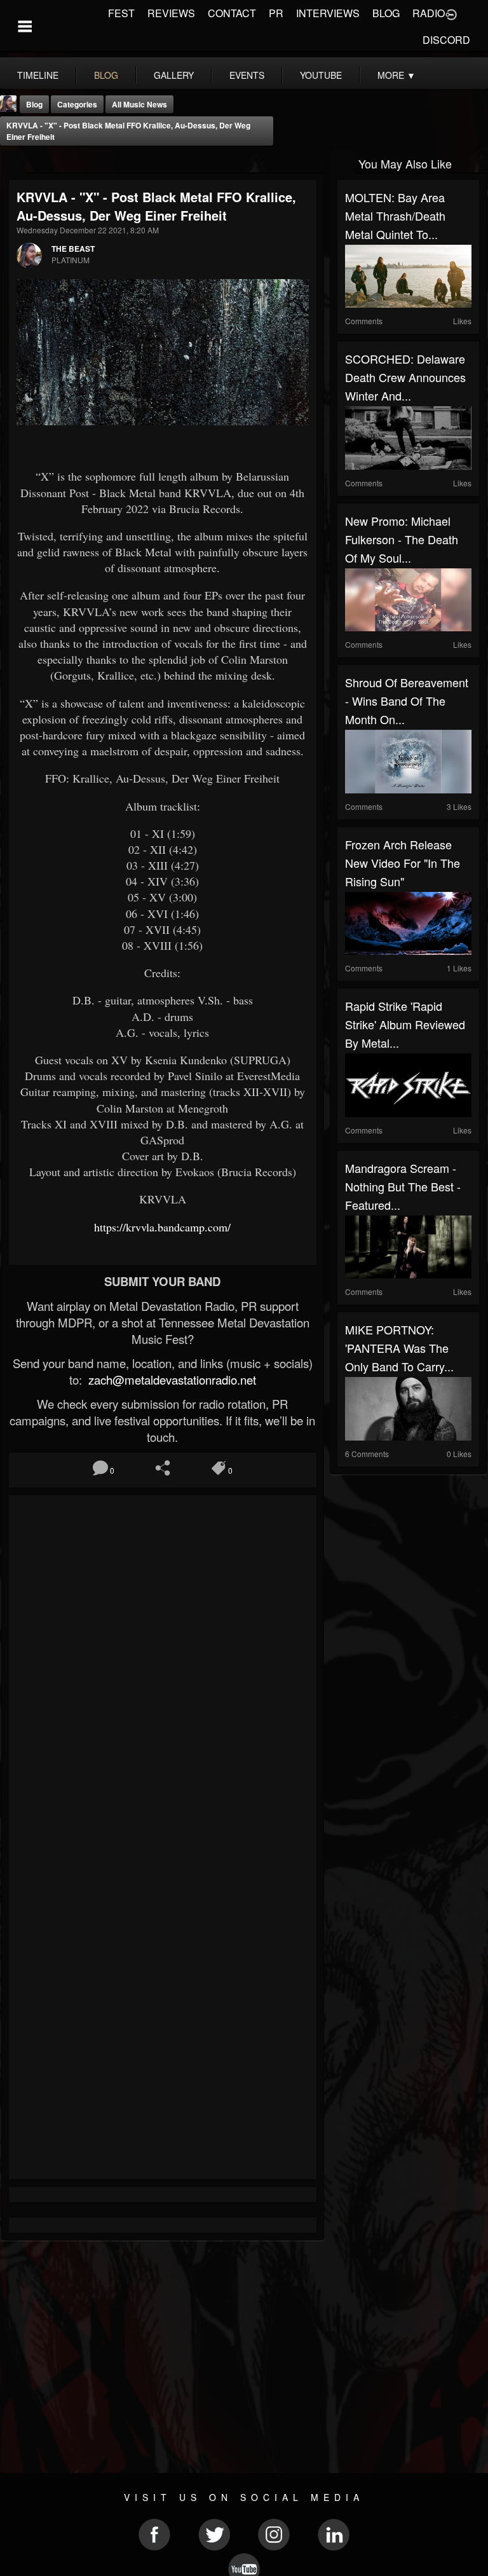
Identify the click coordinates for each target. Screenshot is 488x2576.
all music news (139, 104)
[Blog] (13, 162)
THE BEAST (73, 249)
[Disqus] (163, 1673)
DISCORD (446, 40)
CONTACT (232, 13)
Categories (77, 104)
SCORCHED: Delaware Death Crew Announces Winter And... (405, 377)
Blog (34, 104)
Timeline (38, 75)
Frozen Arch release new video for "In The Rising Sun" (403, 863)
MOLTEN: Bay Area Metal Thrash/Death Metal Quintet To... (395, 216)
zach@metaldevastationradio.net (171, 1380)
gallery (174, 75)
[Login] (451, 13)
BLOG (386, 13)
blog (106, 75)
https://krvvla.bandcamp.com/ (162, 1227)
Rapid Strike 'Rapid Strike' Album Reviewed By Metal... (405, 1024)
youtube (321, 75)
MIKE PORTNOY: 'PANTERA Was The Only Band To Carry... (399, 1348)
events (247, 75)
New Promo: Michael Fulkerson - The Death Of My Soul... (402, 539)
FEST (121, 13)
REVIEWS (171, 13)
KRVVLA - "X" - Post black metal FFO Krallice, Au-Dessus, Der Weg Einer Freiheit (128, 131)
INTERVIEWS (328, 13)
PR (276, 13)
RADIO (429, 13)
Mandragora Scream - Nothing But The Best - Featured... (403, 1186)
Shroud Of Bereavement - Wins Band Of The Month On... (407, 701)
